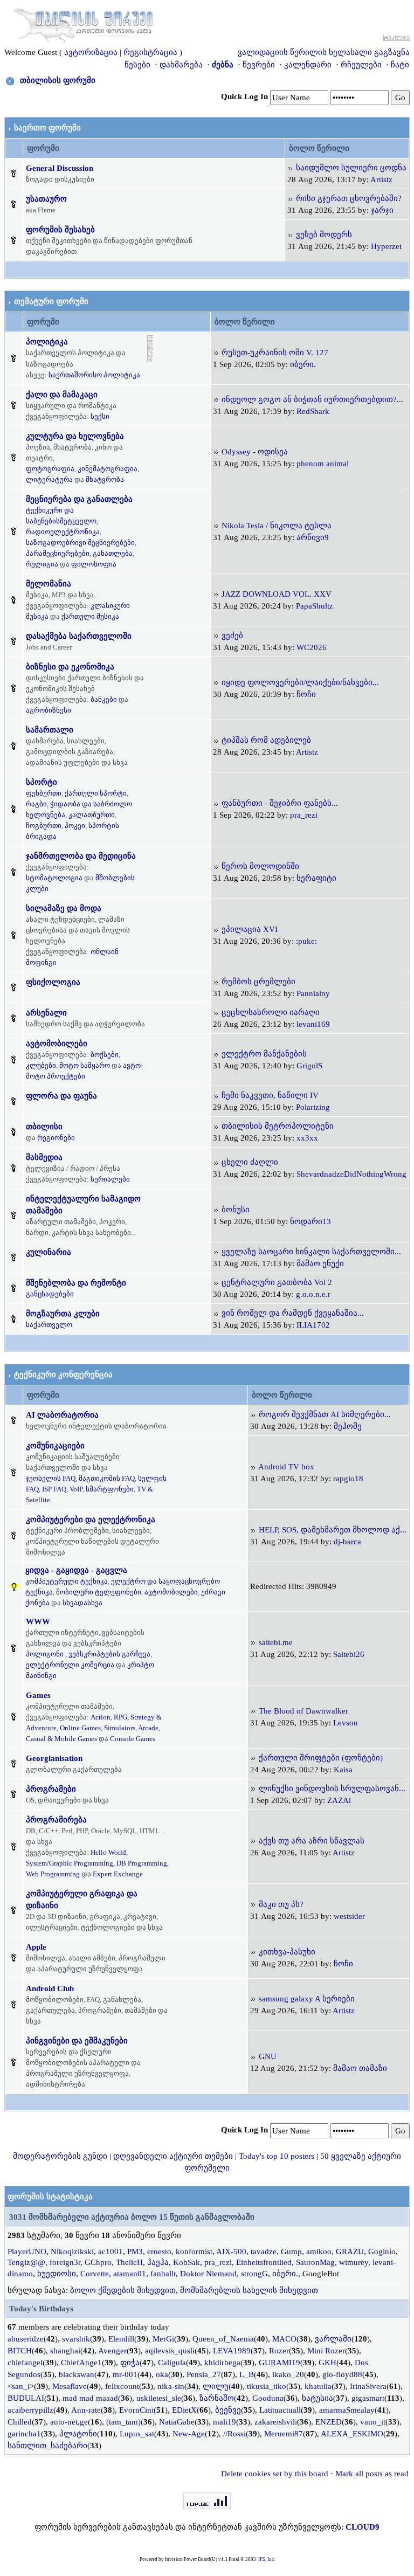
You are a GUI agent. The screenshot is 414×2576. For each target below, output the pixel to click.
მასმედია (44, 1157)
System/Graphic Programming (70, 1863)
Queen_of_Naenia (223, 2339)
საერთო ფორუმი (47, 128)
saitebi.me (276, 1642)
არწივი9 (313, 537)
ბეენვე (228, 2410)
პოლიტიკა (47, 342)
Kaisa (343, 1770)
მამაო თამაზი (360, 2068)
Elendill (121, 2339)
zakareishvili (276, 2422)
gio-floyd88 (342, 2374)
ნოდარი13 (310, 1221)
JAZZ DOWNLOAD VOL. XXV (277, 594)
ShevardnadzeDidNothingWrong (351, 1174)
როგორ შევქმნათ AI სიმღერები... (325, 1414)
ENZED (329, 2422)
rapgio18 (348, 1479)
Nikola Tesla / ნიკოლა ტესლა (277, 526)
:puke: (306, 941)
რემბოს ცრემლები (258, 982)
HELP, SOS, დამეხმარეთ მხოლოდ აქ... (333, 1530)
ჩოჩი (306, 694)
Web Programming (53, 1874)
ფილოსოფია (94, 564)
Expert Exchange (118, 1874)
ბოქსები (105, 1055)
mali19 (225, 2422)
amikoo (319, 2252)
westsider (349, 1916)
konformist (194, 2252)
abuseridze (26, 2339)
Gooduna (268, 2398)
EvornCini (136, 2410)
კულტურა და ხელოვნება (75, 436)
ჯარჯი (382, 210)
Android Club (50, 1988)
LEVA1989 (232, 2351)
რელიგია (42, 564)
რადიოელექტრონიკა (63, 532)
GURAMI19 (280, 2363)
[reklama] (150, 348)
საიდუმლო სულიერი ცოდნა (351, 168)
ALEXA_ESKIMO (352, 2434)
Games (38, 1695)
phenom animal (323, 464)
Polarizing (313, 1107)
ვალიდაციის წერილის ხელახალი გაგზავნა (324, 52)
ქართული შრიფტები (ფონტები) (321, 1758)
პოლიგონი (45, 1654)
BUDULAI (26, 2398)
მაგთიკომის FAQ (107, 1478)
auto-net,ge (69, 2422)
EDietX (184, 2410)
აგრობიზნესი (49, 710)
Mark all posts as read (372, 2474)
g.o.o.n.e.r (313, 1294)
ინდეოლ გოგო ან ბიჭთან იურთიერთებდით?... (312, 399)
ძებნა (223, 65)
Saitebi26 (349, 1654)
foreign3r (65, 2262)
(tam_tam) (123, 2422)
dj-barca (347, 1542)
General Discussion (60, 168)
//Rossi (234, 2434)
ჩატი (400, 65)
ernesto (159, 2252)
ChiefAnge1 (81, 2363)
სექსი (100, 416)
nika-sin (171, 2386)
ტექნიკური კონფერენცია (63, 1375)
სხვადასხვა (82, 1603)
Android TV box (286, 1467)
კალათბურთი (92, 815)
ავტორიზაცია (91, 52)
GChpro (98, 2262)
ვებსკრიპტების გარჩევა (109, 1654)
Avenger (112, 2351)
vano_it (373, 2422)
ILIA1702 (313, 1325)
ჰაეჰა (158, 2262)
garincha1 (24, 2434)
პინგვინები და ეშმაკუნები (77, 2041)
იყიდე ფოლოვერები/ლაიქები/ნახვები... (300, 682)
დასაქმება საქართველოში (79, 636)
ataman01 (130, 2274)
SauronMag (315, 2262)
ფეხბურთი (44, 793)
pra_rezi (304, 815)
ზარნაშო (217, 2398)
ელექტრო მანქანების (264, 1054)
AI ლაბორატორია (62, 1415)
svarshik (76, 2339)
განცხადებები (50, 1294)
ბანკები (104, 699)
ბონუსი (236, 1210)
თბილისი (44, 1127)
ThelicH (129, 2262)
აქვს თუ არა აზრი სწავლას (312, 1841)
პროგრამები (51, 1789)
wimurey (354, 2262)
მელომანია (49, 584)
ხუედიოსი (57, 2274)
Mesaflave (70, 2386)
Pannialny (313, 993)
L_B (247, 2374)
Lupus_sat (137, 2434)
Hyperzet (386, 246)
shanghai (65, 2351)
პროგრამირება (56, 1820)
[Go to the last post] (291, 168)
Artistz (381, 179)
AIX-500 (231, 2252)
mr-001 (125, 2374)
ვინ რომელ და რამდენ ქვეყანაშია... (293, 1313)
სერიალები (110, 1179)
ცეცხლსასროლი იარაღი (271, 1012)
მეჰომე (348, 1426)
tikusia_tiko (267, 2386)
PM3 (135, 2252)
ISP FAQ (54, 1489)
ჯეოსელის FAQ (51, 1478)
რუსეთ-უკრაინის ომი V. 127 (275, 353)
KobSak (187, 2262)
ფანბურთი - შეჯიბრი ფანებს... (280, 803)
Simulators (120, 1728)
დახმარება (181, 65)
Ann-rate (86, 2410)
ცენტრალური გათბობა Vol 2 (277, 1282)
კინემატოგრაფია (108, 469)
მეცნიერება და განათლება (79, 499)
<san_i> (21, 2386)
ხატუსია (318, 2398)
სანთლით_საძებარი (47, 2446)
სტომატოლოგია (54, 878)
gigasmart (368, 2398)
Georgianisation (54, 1758)
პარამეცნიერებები (58, 553)
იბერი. (303, 364)
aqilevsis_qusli (170, 2351)
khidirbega (222, 2363)
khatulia (318, 2386)
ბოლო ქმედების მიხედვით (123, 2290)
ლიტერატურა (49, 479)
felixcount (122, 2386)
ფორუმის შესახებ (60, 230)
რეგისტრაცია (150, 52)
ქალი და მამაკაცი (62, 395)
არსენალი (46, 1013)
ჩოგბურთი (44, 826)
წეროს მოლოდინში (260, 866)
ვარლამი (333, 2339)
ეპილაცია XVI (250, 929)
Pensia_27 (204, 2374)
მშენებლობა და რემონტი (76, 1283)
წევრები (259, 65)
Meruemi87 (284, 2434)
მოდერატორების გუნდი (60, 2156)
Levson (346, 1723)
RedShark (313, 411)
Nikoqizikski (72, 2252)
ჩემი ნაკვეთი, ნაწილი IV (270, 1095)
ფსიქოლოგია (53, 982)
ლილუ (216, 2386)
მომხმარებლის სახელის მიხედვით (249, 2290)
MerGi (163, 2339)
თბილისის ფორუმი (58, 80)
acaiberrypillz (30, 2410)
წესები (137, 65)
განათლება (113, 553)
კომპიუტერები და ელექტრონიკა (91, 1520)
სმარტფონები (110, 1489)
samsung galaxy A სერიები (307, 1999)
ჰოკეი (75, 826)
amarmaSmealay (347, 2410)
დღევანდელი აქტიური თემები (173, 2156)
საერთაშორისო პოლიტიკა (94, 375)
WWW (38, 1621)
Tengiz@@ (26, 2262)
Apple (36, 1947)
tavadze (264, 2252)
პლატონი (78, 2434)
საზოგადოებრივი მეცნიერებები (80, 543)
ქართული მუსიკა (90, 616)
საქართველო (49, 1325)
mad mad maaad (90, 2398)
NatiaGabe (177, 2422)
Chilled (20, 2422)
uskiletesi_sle (159, 2398)
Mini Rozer (326, 2351)
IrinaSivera (368, 2386)
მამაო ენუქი (320, 1263)
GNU (268, 2056)
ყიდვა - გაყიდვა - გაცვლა (76, 1570)
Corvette (95, 2274)
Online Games (80, 1728)
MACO (284, 2339)
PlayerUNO (27, 2252)
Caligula (172, 2363)
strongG (254, 2274)
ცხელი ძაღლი (250, 1162)
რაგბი (36, 804)
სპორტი (42, 782)
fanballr (163, 2274)
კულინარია (49, 1252)
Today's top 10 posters (277, 2156)
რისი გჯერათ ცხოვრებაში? (349, 198)
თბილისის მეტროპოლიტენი (278, 1126)
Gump (291, 2252)
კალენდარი (308, 65)
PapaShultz (315, 606)
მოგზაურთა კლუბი (63, 1314)
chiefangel (25, 2363)
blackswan (77, 2374)
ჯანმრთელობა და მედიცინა (81, 856)
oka (162, 2374)
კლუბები (41, 1065)
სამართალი (50, 730)
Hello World (108, 1852)
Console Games (133, 1739)
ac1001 (111, 2252)
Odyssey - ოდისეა (255, 452)
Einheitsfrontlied (264, 2262)
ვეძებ (232, 636)
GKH (327, 2363)
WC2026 (312, 647)
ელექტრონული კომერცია (70, 1665)
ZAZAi (339, 1800)
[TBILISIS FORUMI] (83, 23)
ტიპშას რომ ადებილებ (266, 740)
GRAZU (350, 2252)
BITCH (20, 2351)
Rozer (279, 2351)
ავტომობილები (57, 1044)
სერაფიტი (316, 878)
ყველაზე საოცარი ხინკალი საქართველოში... (311, 1252)
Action (101, 1717)
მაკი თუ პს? (281, 1904)
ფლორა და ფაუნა (61, 1096)
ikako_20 (288, 2374)
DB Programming (142, 1863)
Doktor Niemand (208, 2274)
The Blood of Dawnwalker (303, 1711)
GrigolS (309, 1066)
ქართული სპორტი (96, 793)
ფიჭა (130, 2363)
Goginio (382, 2252)
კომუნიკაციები (55, 1446)
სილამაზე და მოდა (64, 908)
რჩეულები (361, 65)
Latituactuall (280, 2410)
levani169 (313, 1024)
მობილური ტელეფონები (99, 1592)
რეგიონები (56, 1138)
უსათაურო (46, 199)
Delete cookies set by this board (275, 2474)
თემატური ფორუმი (51, 301)
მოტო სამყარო (85, 1065)
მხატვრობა (105, 479)
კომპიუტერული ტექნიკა (67, 1581)
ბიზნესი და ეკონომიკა (70, 667)
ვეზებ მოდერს (324, 234)
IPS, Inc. (267, 2559)
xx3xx (307, 1138)
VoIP (76, 1489)
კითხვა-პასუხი (287, 1952)
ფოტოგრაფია (50, 469)
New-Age (189, 2434)
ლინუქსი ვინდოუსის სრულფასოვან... (332, 1788)
